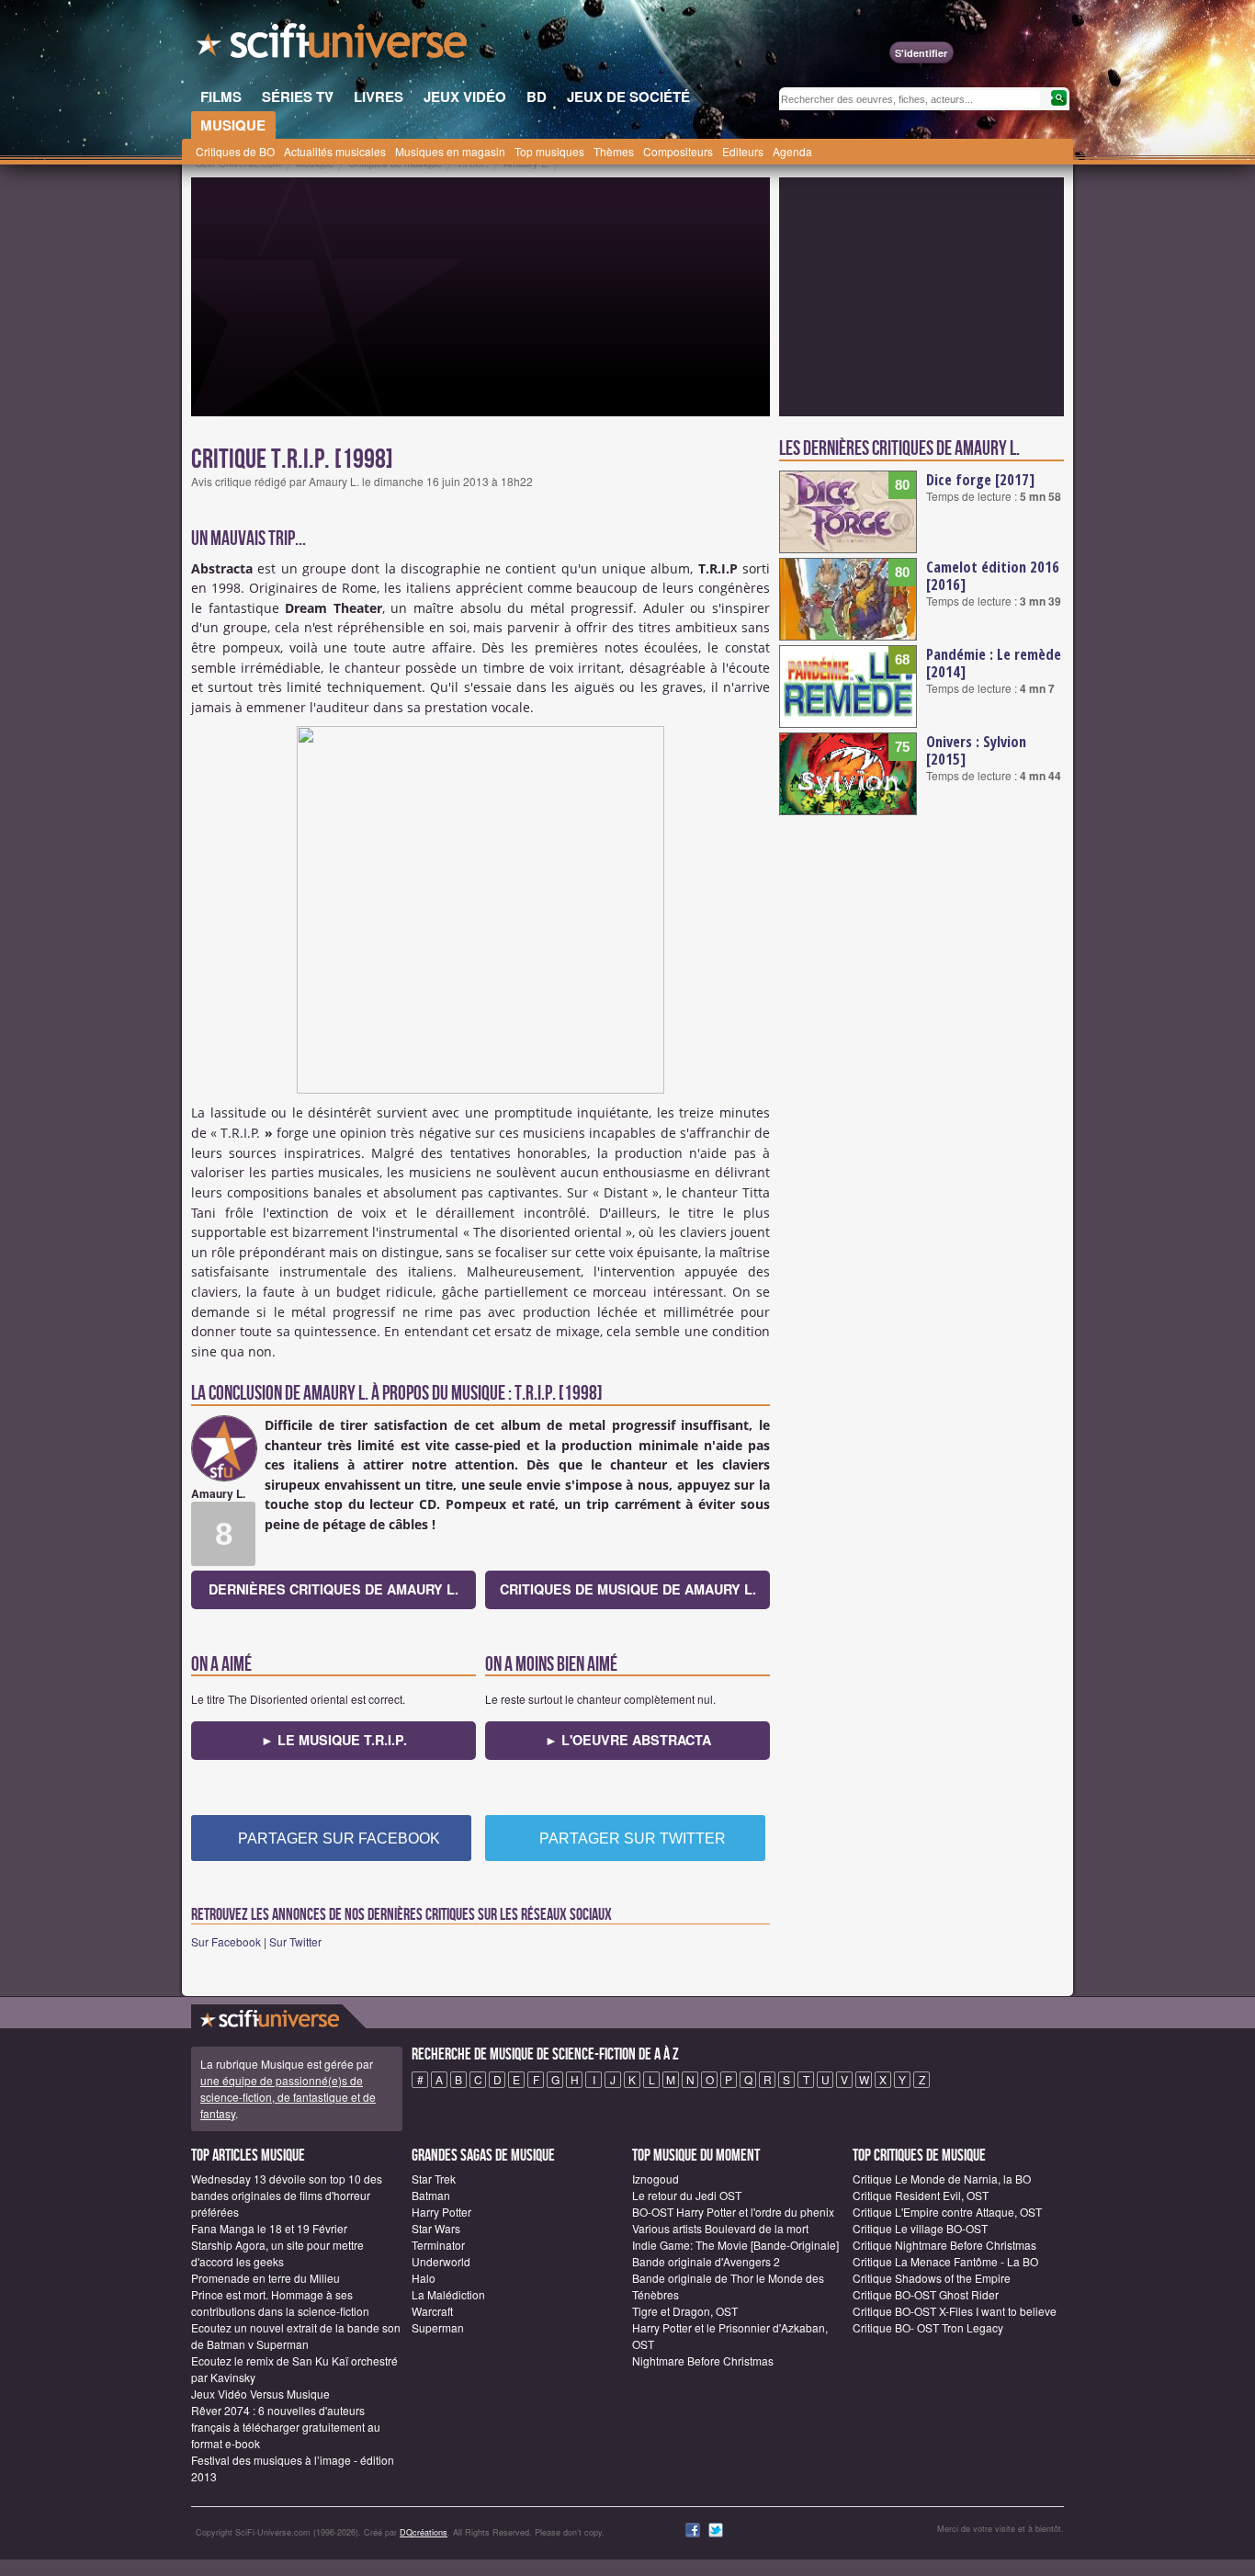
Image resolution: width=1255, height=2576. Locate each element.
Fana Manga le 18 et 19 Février (269, 2228)
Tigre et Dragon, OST (685, 2311)
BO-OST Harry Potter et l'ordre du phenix (733, 2212)
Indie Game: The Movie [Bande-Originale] (735, 2245)
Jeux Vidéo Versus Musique (260, 2394)
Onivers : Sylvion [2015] (976, 750)
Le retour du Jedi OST (687, 2195)
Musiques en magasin (450, 151)
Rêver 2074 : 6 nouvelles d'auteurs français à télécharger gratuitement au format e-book (286, 2427)
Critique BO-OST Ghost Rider (926, 2294)
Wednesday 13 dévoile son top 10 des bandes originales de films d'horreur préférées (287, 2195)
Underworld (441, 2261)
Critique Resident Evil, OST (921, 2195)
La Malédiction (448, 2294)
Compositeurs (678, 151)
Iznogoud (656, 2179)
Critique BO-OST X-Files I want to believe (955, 2311)
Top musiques (549, 151)
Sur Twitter (295, 1941)
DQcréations (424, 2532)
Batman (431, 2195)
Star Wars (436, 2228)
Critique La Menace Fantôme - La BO (945, 2261)
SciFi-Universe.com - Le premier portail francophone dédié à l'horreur (334, 46)
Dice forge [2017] (980, 480)
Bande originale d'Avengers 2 (706, 2261)
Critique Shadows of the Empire (932, 2278)
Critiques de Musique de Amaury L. (628, 1589)
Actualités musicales (335, 151)
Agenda (792, 151)
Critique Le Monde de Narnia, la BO (942, 2179)
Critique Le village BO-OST (920, 2228)
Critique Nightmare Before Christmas (944, 2245)
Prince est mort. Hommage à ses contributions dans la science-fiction (280, 2303)
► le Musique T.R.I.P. (334, 1740)
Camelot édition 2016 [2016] (993, 576)
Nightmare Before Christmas (703, 2360)
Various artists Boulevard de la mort (720, 2228)
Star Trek (434, 2179)
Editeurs (743, 151)
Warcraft (432, 2311)
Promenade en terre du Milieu (266, 2278)
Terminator (438, 2245)
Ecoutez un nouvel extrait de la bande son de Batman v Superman (296, 2336)
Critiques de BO (235, 151)
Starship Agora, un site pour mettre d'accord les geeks (277, 2253)
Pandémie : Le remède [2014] (994, 663)
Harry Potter (441, 2212)
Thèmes (614, 151)
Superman (438, 2327)
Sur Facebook (226, 1941)
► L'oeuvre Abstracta (628, 1740)
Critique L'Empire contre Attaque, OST (947, 2212)
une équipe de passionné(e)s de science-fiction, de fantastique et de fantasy (288, 2097)
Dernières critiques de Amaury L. (334, 1589)
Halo (424, 2278)
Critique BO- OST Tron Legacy (928, 2327)
